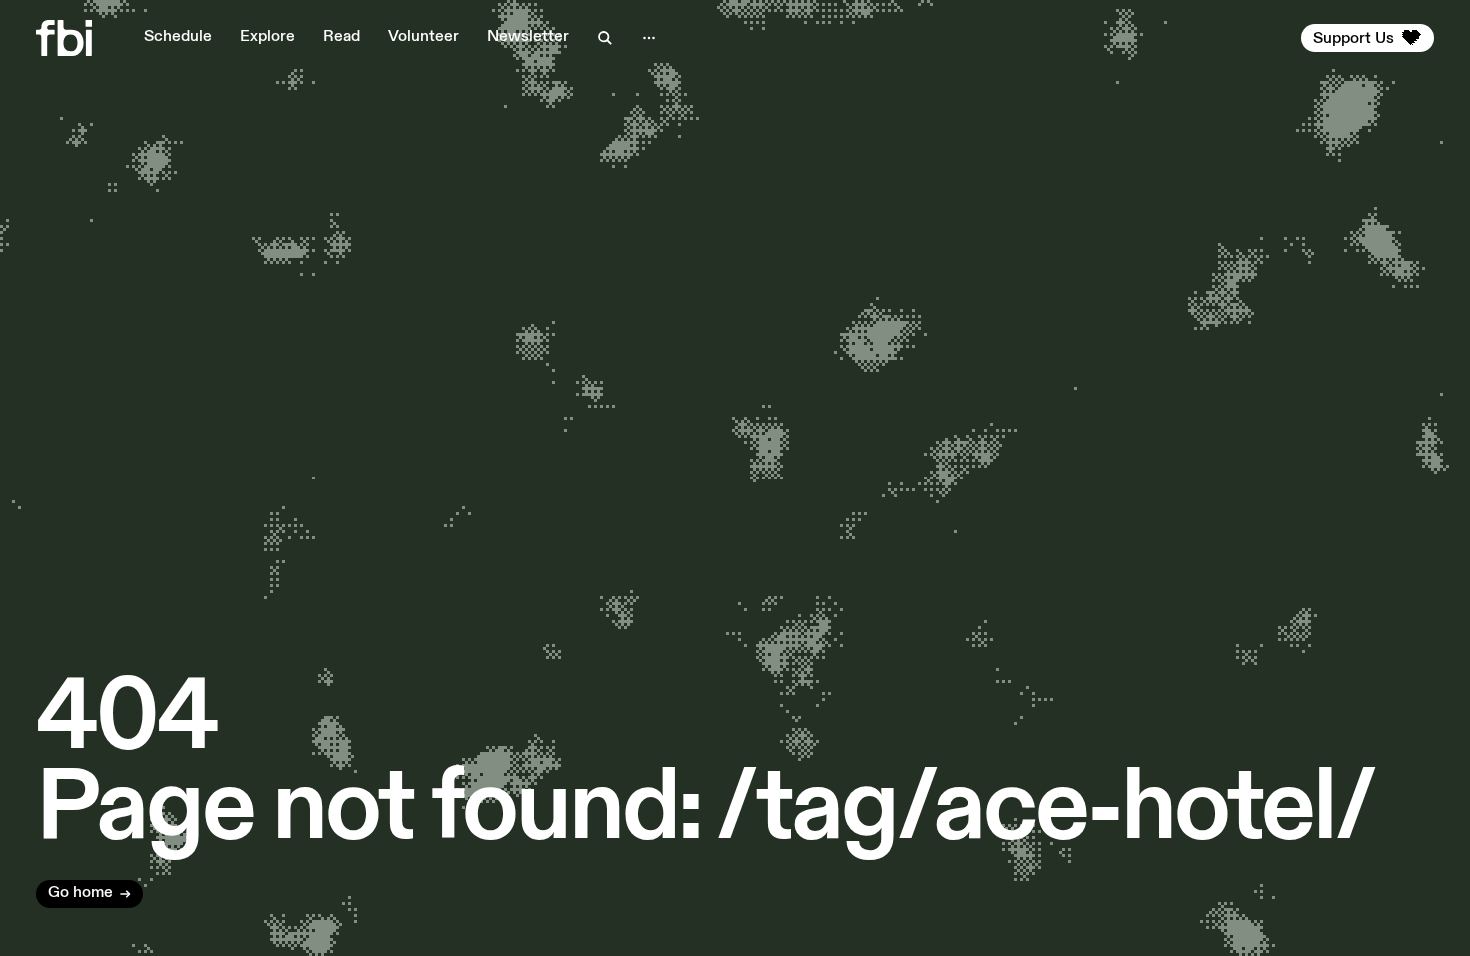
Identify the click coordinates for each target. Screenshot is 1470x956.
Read (341, 37)
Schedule (178, 37)
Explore (267, 37)
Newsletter (528, 37)
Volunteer (423, 37)
